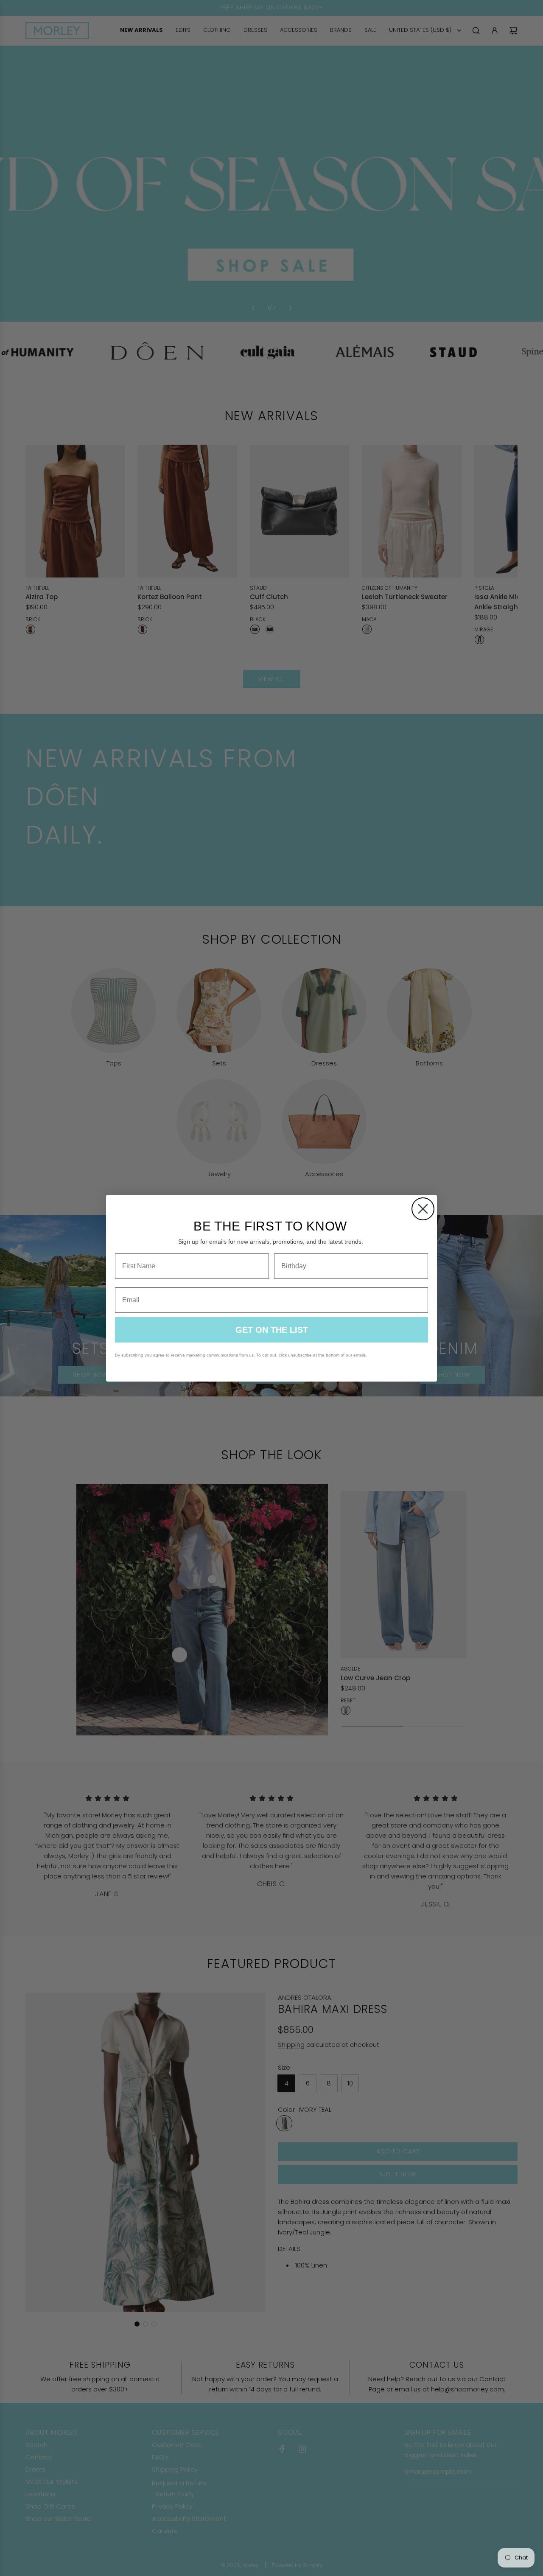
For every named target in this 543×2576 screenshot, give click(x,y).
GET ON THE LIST (272, 1330)
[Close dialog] (423, 1209)
